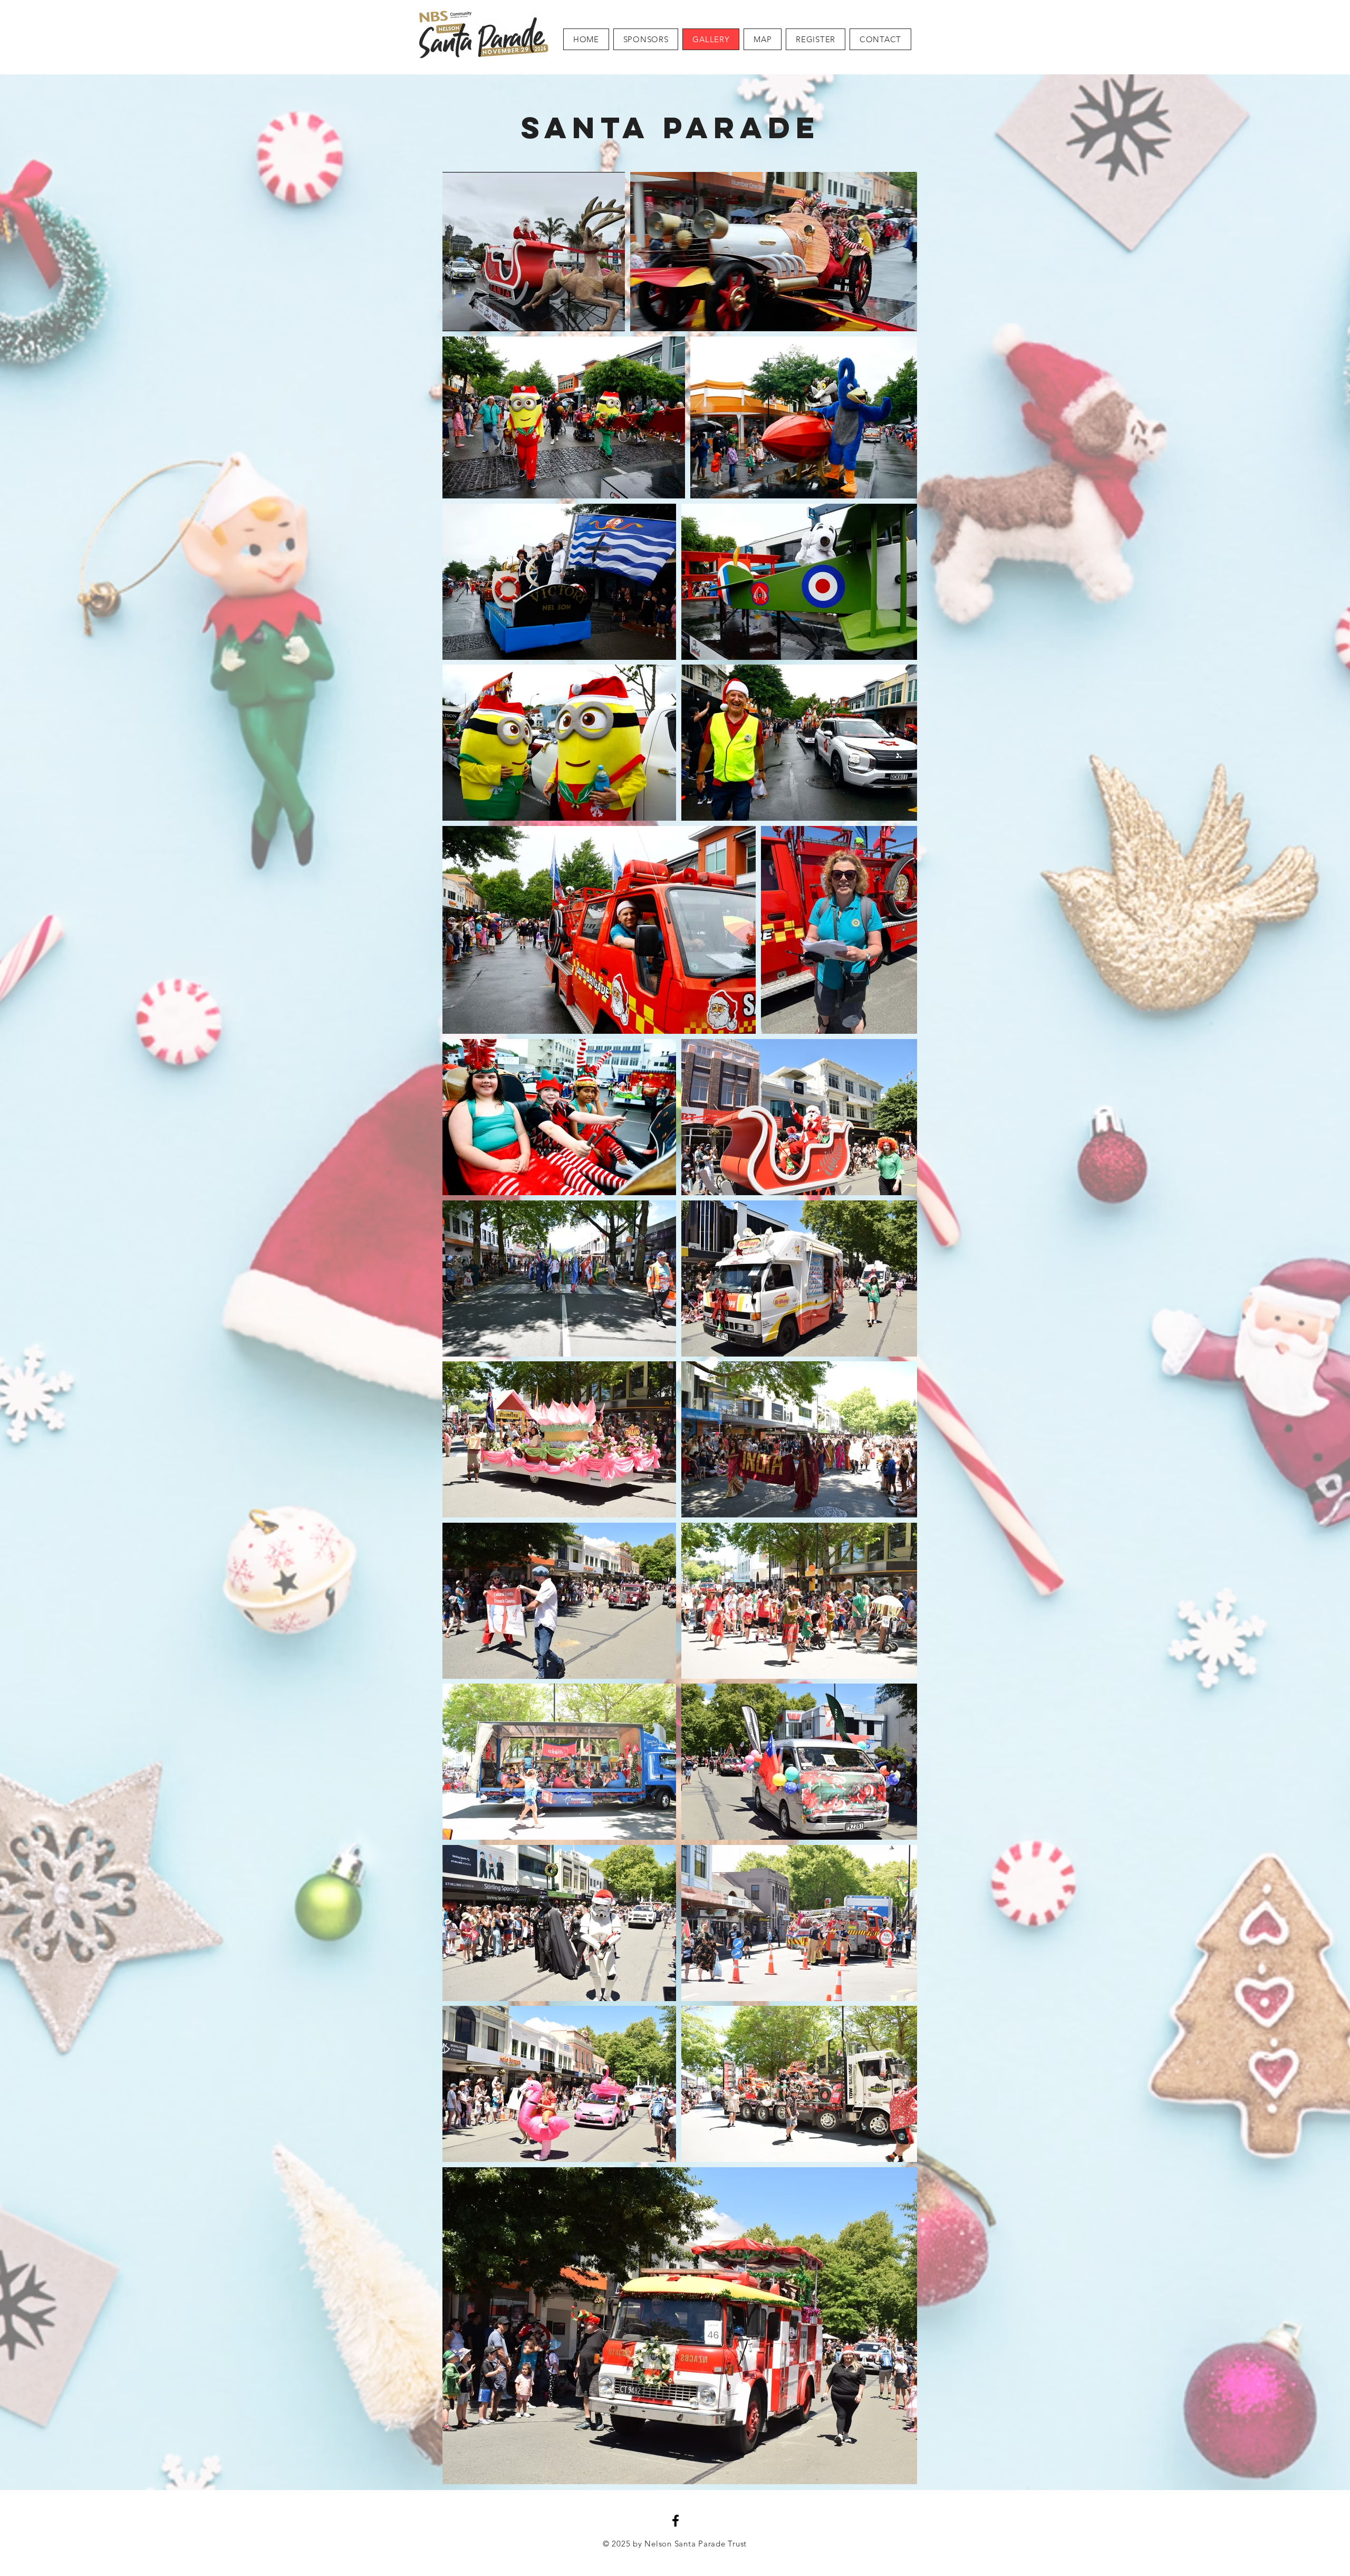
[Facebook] (676, 2521)
